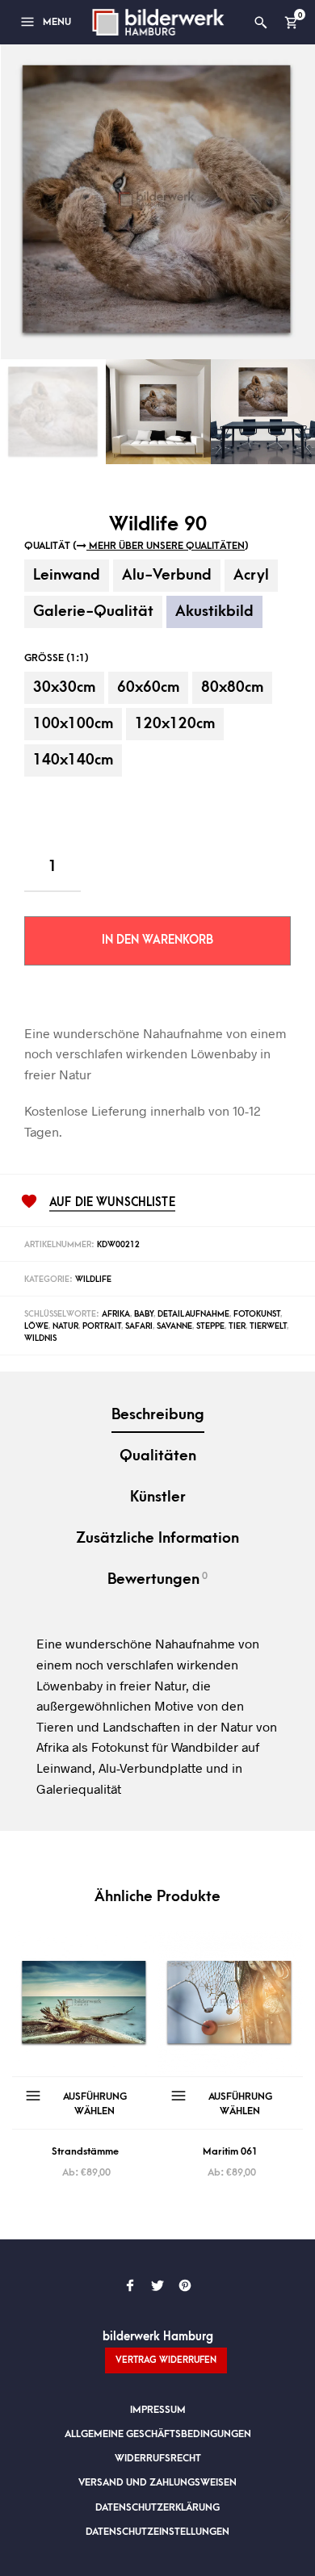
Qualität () (136, 546)
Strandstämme (85, 2151)
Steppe (210, 1326)
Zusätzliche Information (157, 1538)
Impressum (158, 2410)
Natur (65, 1326)
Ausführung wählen (95, 2104)
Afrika (116, 1314)
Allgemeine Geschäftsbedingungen (158, 2434)
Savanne (174, 1326)
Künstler (158, 1497)
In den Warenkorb (157, 940)
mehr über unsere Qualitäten (166, 546)
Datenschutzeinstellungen (157, 2532)
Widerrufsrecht (158, 2458)
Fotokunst (257, 1314)
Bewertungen (157, 1579)
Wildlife (93, 1280)
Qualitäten (158, 1456)
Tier (237, 1326)
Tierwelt (268, 1326)
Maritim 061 (230, 2151)
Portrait (102, 1326)
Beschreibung (158, 1415)
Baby (144, 1314)
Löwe (36, 1326)
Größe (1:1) (57, 658)
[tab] (157, 1416)
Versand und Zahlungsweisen (157, 2482)
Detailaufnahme (193, 1314)
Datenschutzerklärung (157, 2507)
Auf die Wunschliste (112, 1203)
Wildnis (40, 1338)
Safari (139, 1326)
